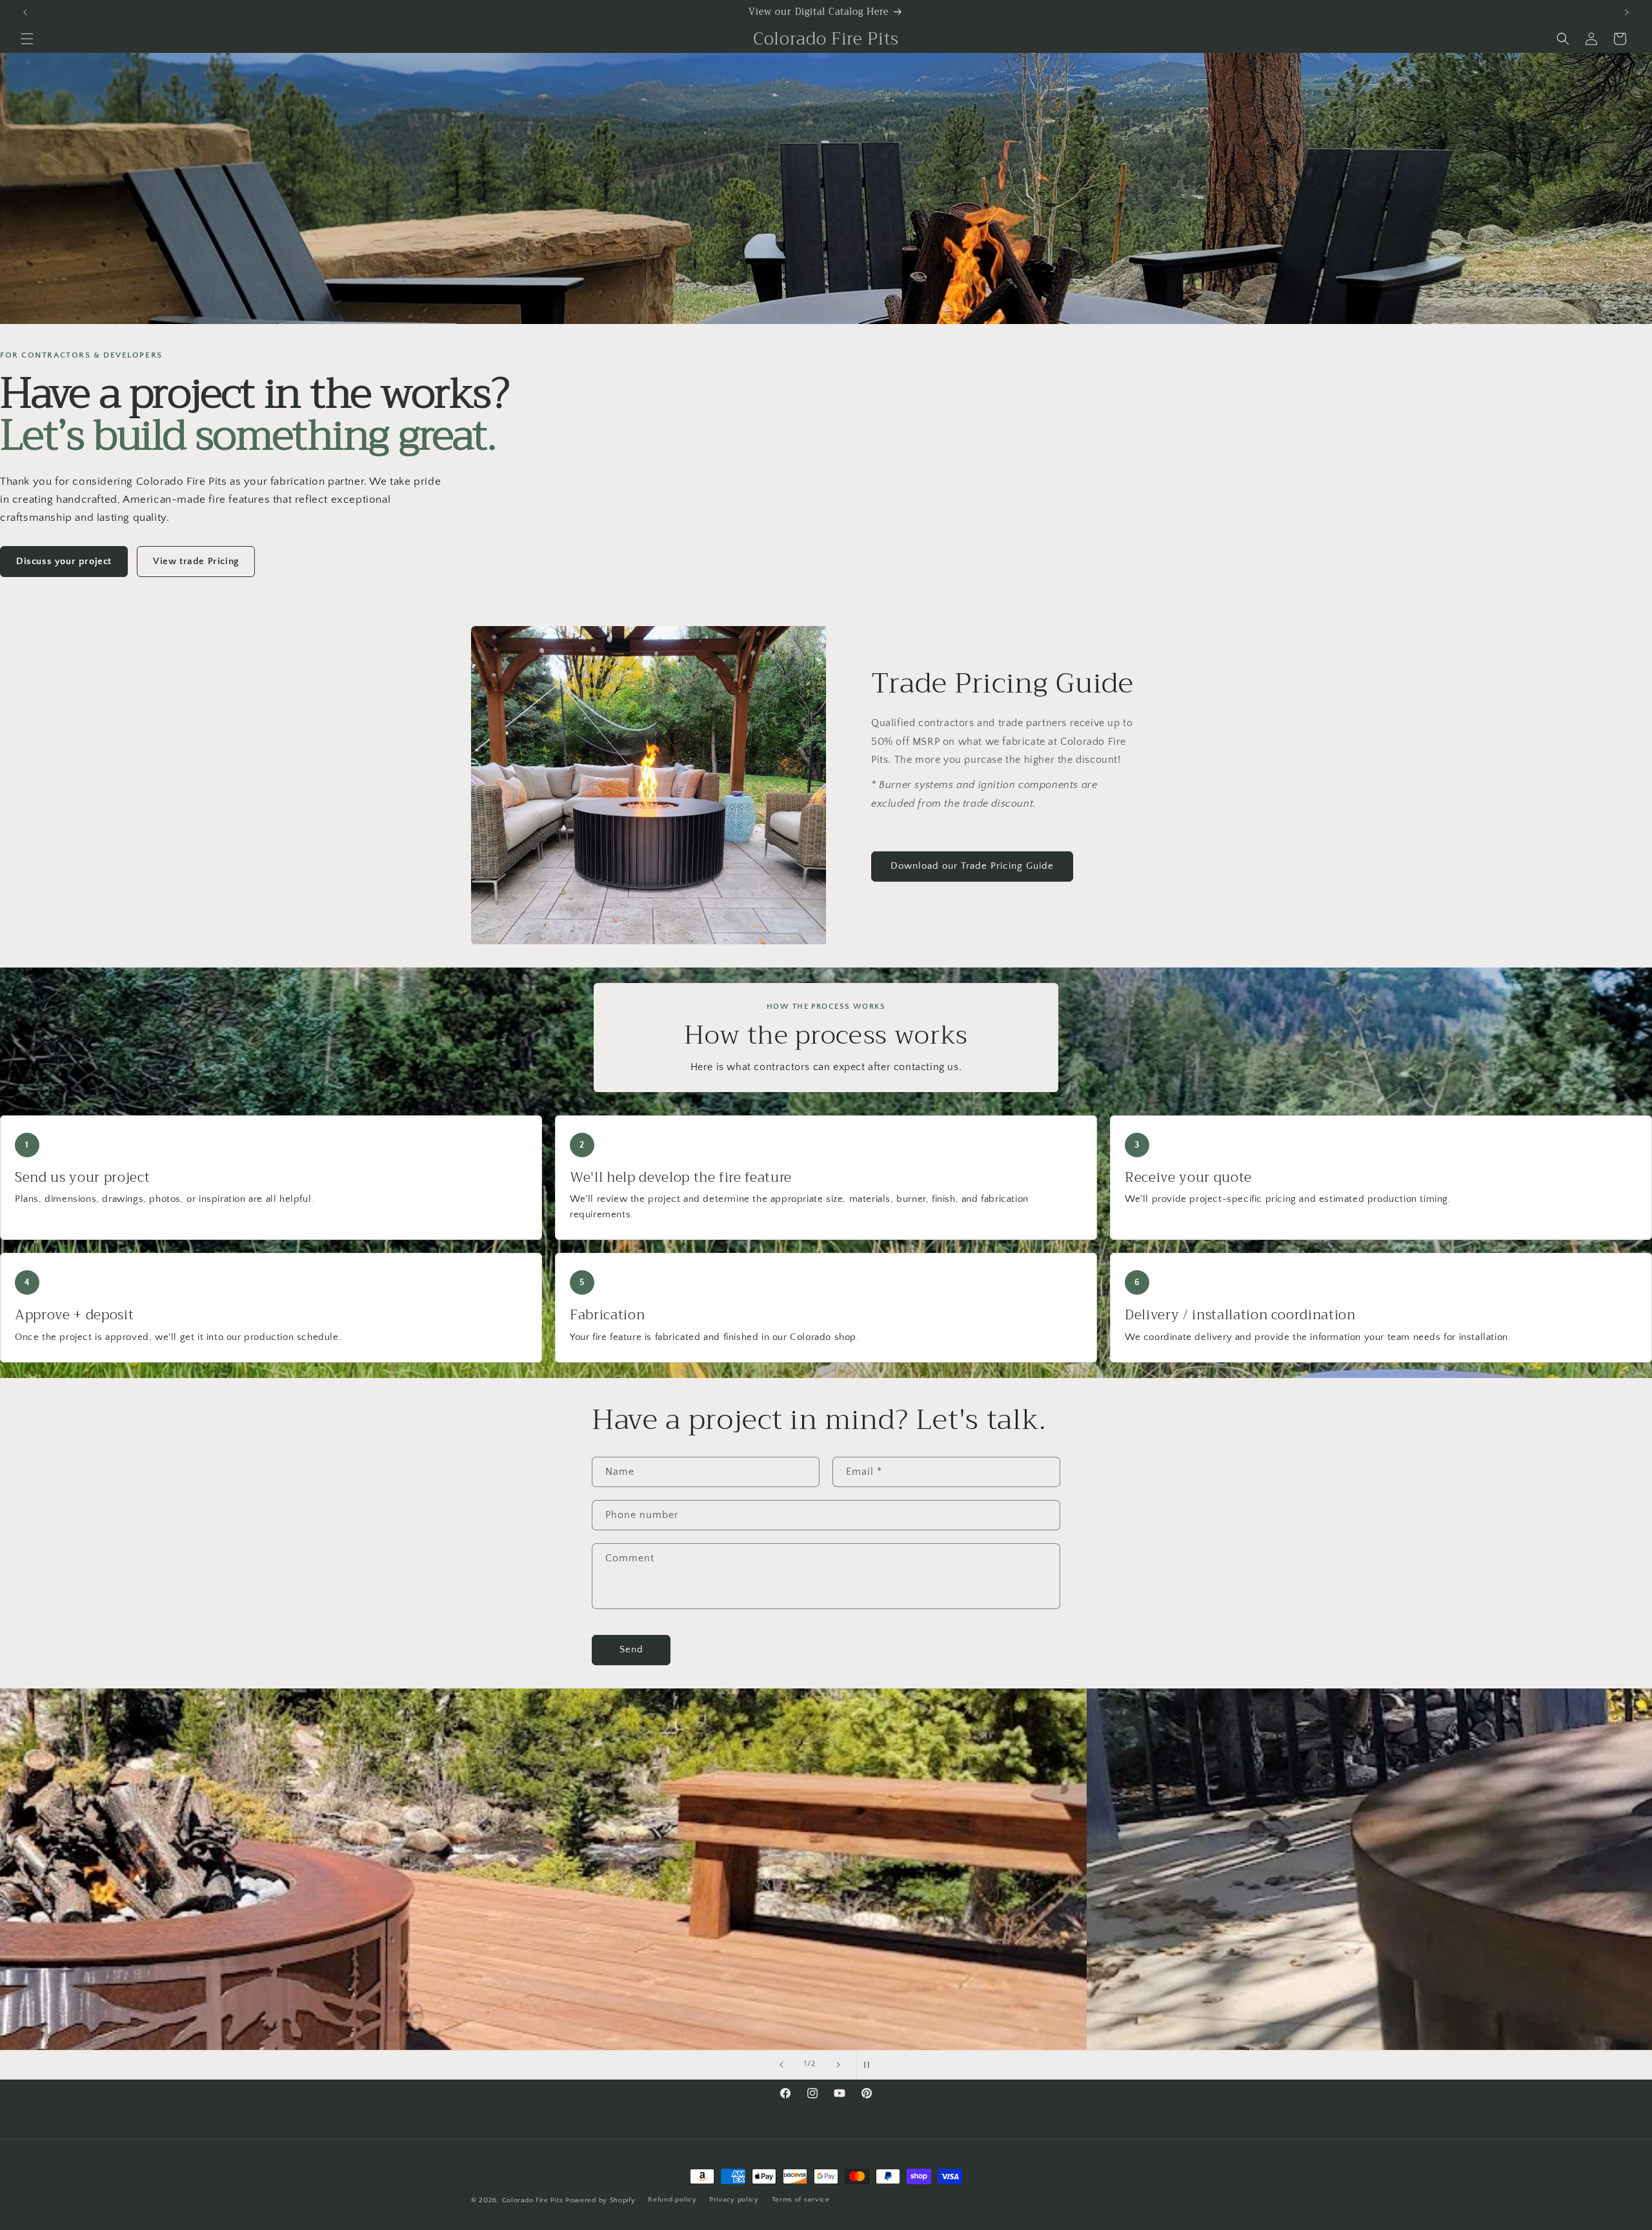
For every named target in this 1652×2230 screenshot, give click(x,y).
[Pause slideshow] (871, 2065)
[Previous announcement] (25, 12)
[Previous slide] (781, 2065)
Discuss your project (64, 561)
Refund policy (672, 2200)
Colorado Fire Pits (534, 2200)
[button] (27, 39)
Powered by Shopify (600, 2200)
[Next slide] (838, 2065)
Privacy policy (734, 2200)
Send (631, 1649)
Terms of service (801, 2200)
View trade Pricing (196, 561)
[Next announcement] (1627, 12)
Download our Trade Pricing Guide (972, 866)
